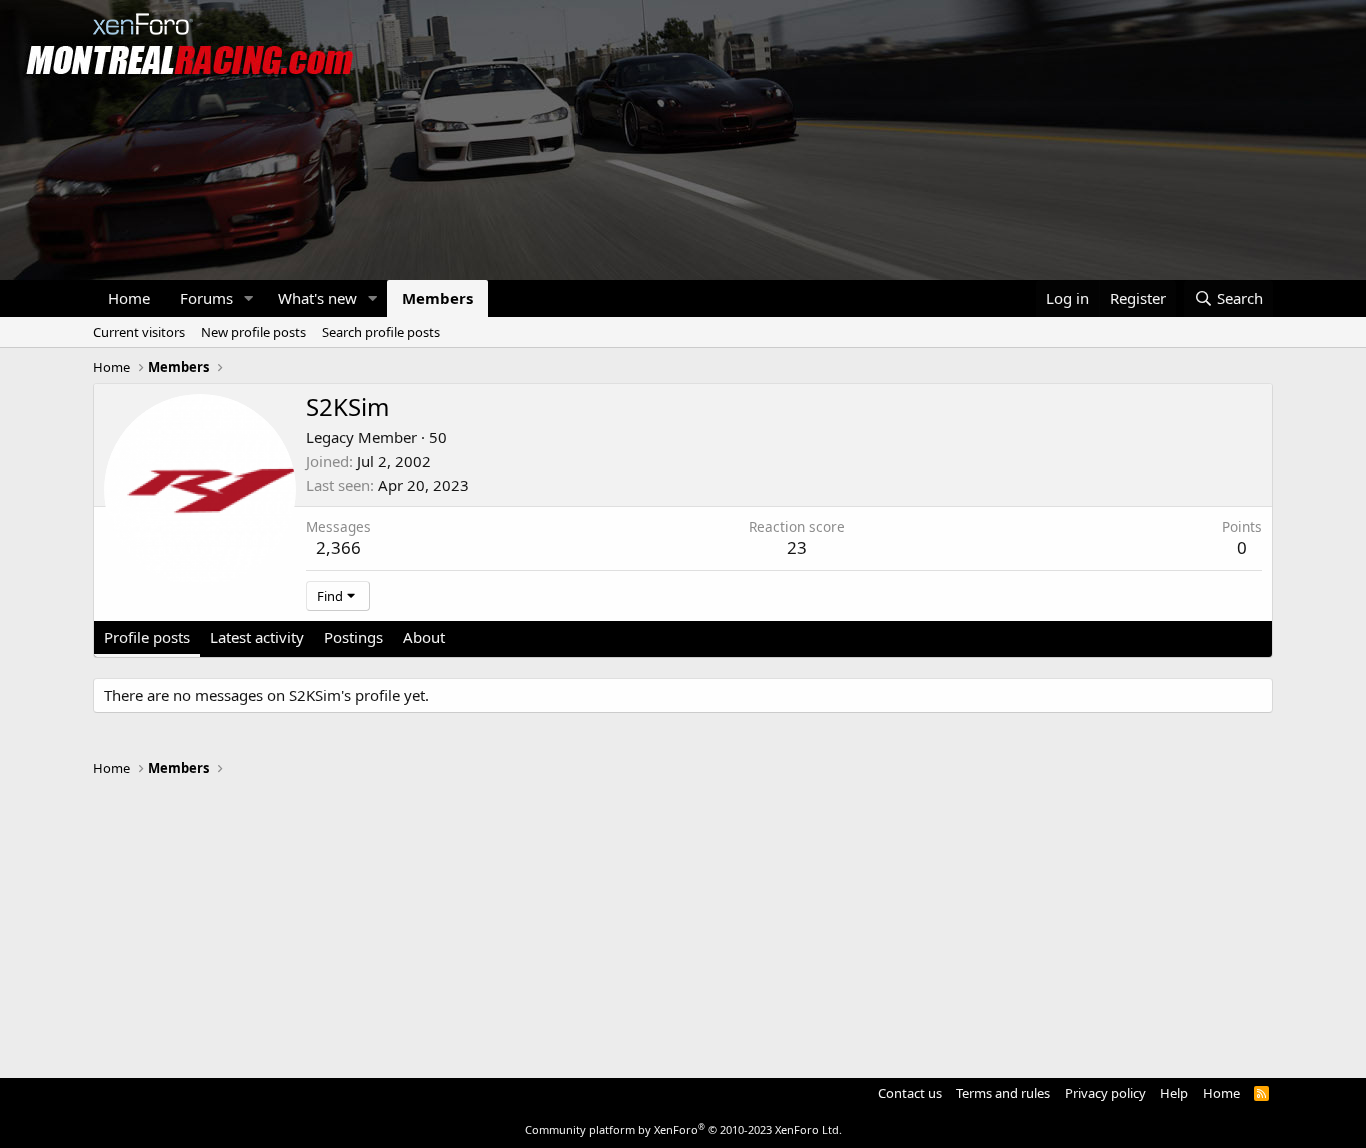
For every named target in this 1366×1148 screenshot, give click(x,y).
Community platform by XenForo (683, 1129)
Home (129, 298)
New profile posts (253, 332)
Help (1174, 1093)
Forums (206, 298)
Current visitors (139, 332)
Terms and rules (1003, 1093)
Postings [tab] (353, 637)
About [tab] (424, 637)
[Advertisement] (683, 918)
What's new (317, 298)
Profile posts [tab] (147, 637)
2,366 (338, 547)
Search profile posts (381, 332)
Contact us (910, 1093)
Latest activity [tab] (257, 637)
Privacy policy (1105, 1093)
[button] (249, 298)
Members (437, 298)
